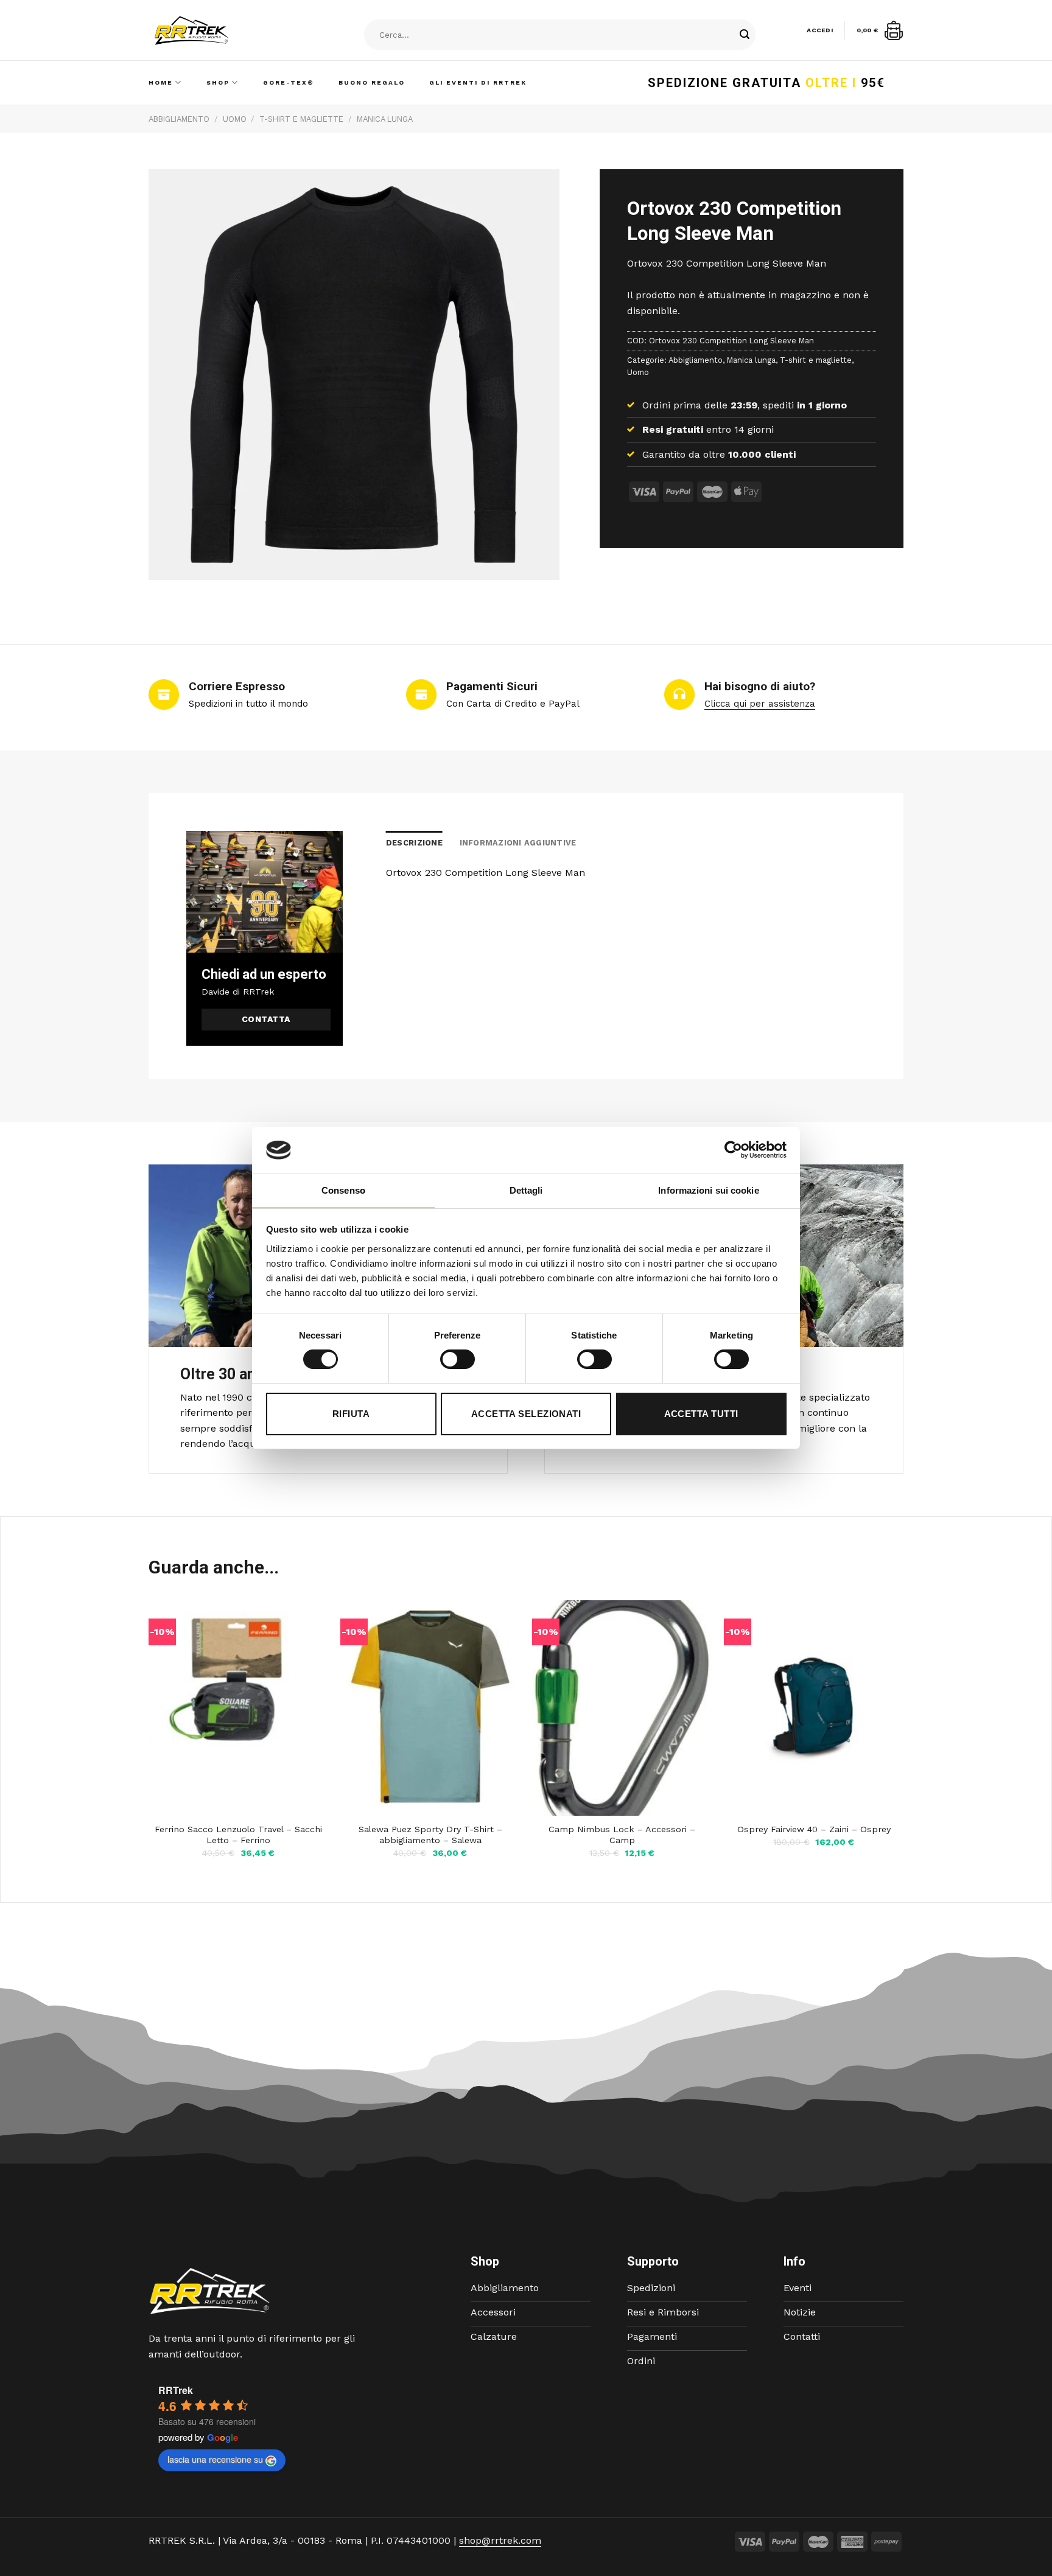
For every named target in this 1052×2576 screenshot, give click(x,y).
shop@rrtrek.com (500, 2540)
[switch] (458, 1359)
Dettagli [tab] (526, 1190)
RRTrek (176, 2390)
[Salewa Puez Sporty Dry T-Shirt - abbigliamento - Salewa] (430, 1708)
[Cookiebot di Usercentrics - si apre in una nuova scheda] (733, 1150)
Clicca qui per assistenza (760, 704)
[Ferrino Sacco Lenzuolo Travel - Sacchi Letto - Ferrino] (238, 1708)
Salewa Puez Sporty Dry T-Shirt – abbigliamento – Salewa (430, 1835)
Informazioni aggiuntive (518, 843)
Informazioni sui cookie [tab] (708, 1190)
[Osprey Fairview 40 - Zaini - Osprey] (814, 1708)
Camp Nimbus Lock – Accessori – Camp (622, 1835)
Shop (218, 82)
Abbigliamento (179, 119)
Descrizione (414, 843)
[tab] (414, 843)
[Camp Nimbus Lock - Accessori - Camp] (622, 1708)
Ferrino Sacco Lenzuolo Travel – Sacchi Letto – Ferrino (238, 1835)
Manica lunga (385, 119)
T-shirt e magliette (301, 119)
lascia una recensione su (215, 2459)
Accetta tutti (701, 1414)
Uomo (235, 119)
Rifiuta (351, 1414)
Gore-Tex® (289, 82)
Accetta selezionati (526, 1414)
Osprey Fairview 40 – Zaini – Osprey (814, 1829)
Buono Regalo (372, 82)
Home (161, 82)
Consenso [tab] (343, 1190)
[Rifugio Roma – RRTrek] (222, 30)
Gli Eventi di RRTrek (478, 82)
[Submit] (745, 35)
